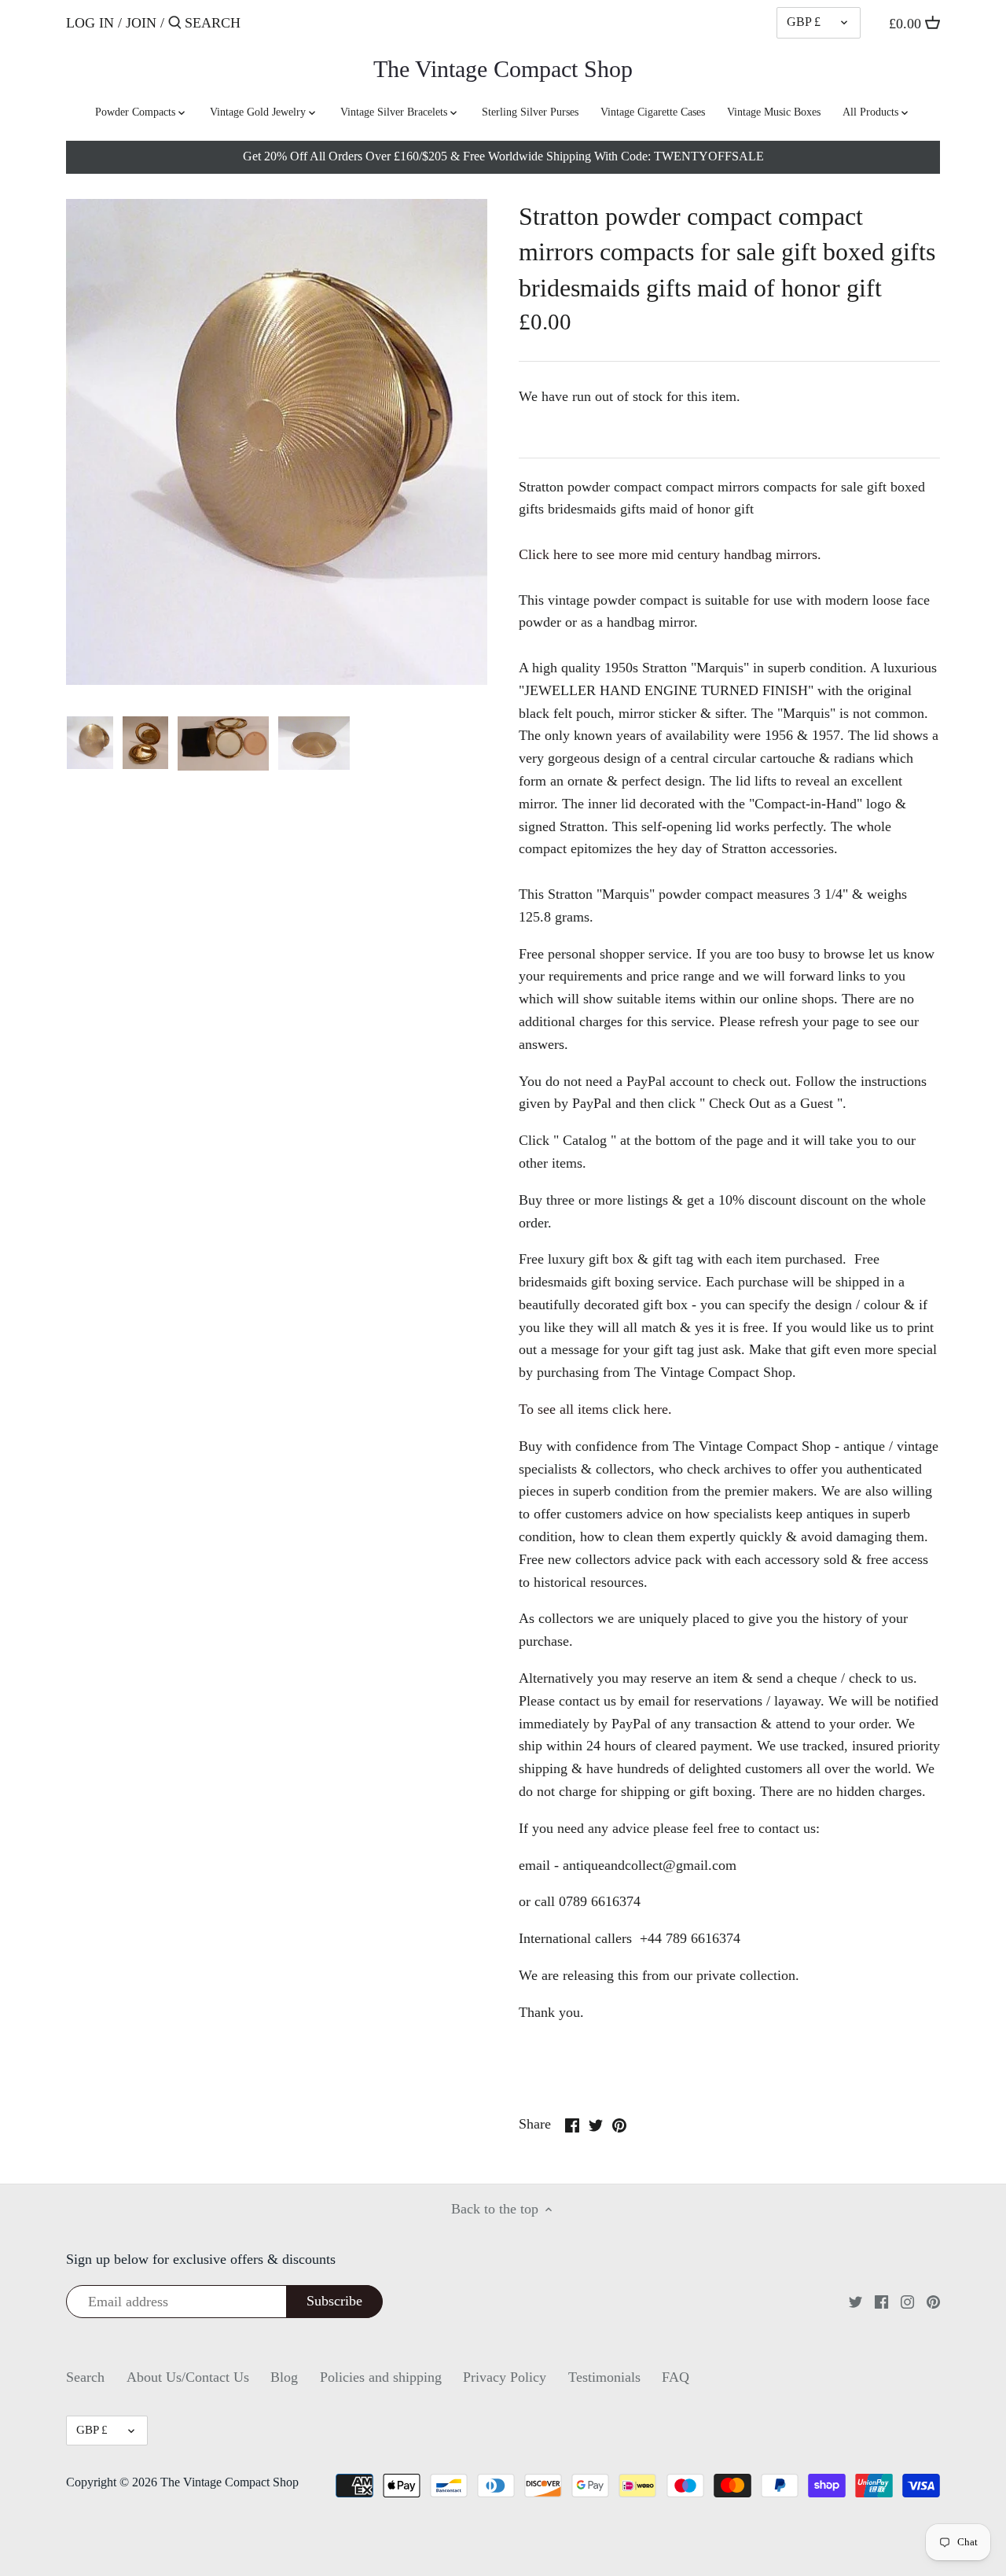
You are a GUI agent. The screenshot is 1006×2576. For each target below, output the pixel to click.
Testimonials (604, 2377)
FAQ (676, 2377)
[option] (90, 743)
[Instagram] (907, 2301)
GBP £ (804, 22)
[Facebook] (881, 2301)
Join (141, 23)
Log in (90, 23)
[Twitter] (855, 2301)
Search (85, 2377)
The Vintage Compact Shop (503, 69)
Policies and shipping (381, 2377)
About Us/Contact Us (188, 2377)
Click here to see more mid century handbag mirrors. (670, 554)
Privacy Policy (505, 2377)
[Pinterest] (933, 2301)
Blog (284, 2377)
